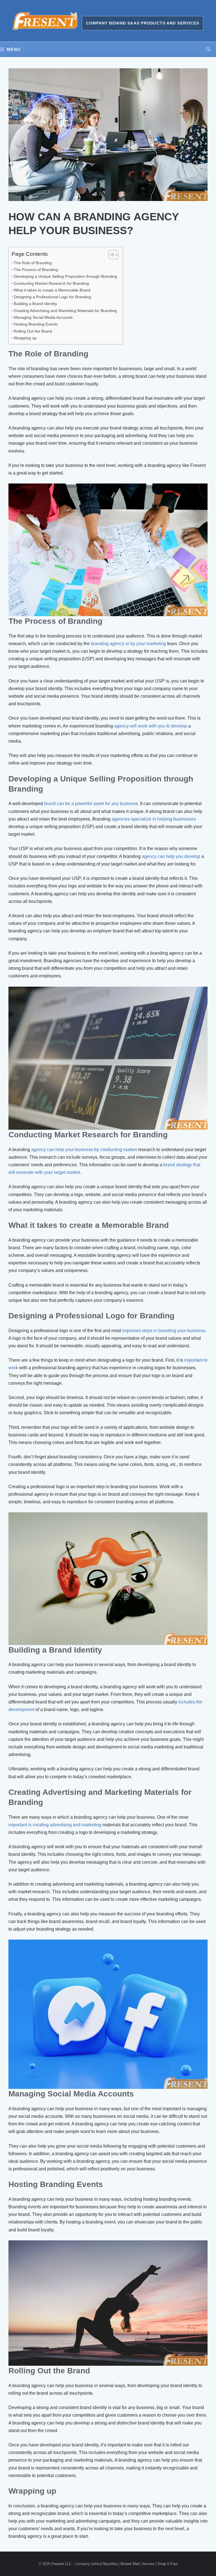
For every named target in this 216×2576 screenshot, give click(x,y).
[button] (208, 49)
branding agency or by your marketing (128, 644)
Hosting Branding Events (36, 324)
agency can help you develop (171, 856)
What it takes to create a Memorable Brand (52, 290)
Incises (148, 2564)
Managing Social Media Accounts (43, 317)
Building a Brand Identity (35, 304)
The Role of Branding (33, 263)
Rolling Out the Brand (33, 331)
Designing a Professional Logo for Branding (52, 297)
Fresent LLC (61, 2564)
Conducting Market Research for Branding (51, 283)
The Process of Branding (36, 270)
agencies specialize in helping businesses (154, 819)
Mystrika (110, 2564)
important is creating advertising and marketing (55, 1825)
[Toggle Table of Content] (111, 255)
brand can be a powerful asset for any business (91, 804)
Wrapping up (25, 338)
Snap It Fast (168, 2564)
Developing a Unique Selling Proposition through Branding (65, 276)
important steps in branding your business (164, 1331)
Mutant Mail (130, 2564)
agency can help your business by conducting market (84, 1150)
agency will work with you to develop (151, 726)
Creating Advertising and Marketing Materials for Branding (65, 311)
